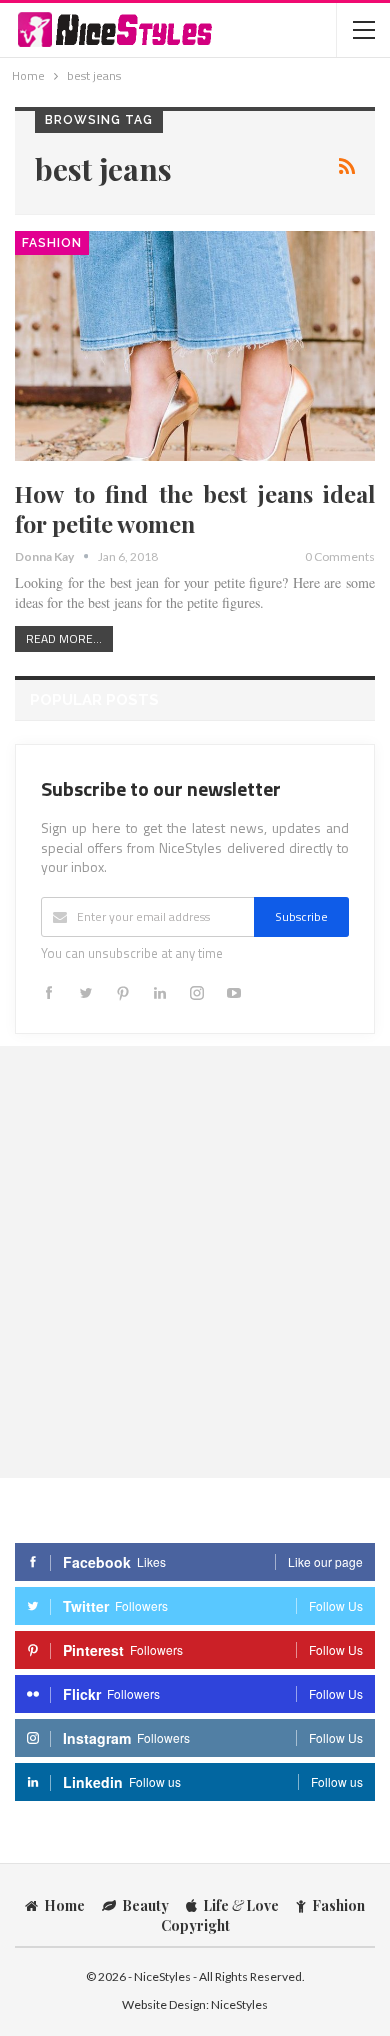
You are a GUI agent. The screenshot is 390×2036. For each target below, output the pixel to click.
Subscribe (301, 916)
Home (64, 1905)
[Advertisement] (195, 1261)
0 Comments (340, 556)
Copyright (195, 1925)
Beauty (145, 1905)
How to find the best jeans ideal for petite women (195, 508)
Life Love (241, 1905)
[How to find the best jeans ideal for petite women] (195, 346)
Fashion (52, 243)
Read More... (64, 638)
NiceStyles (239, 2004)
